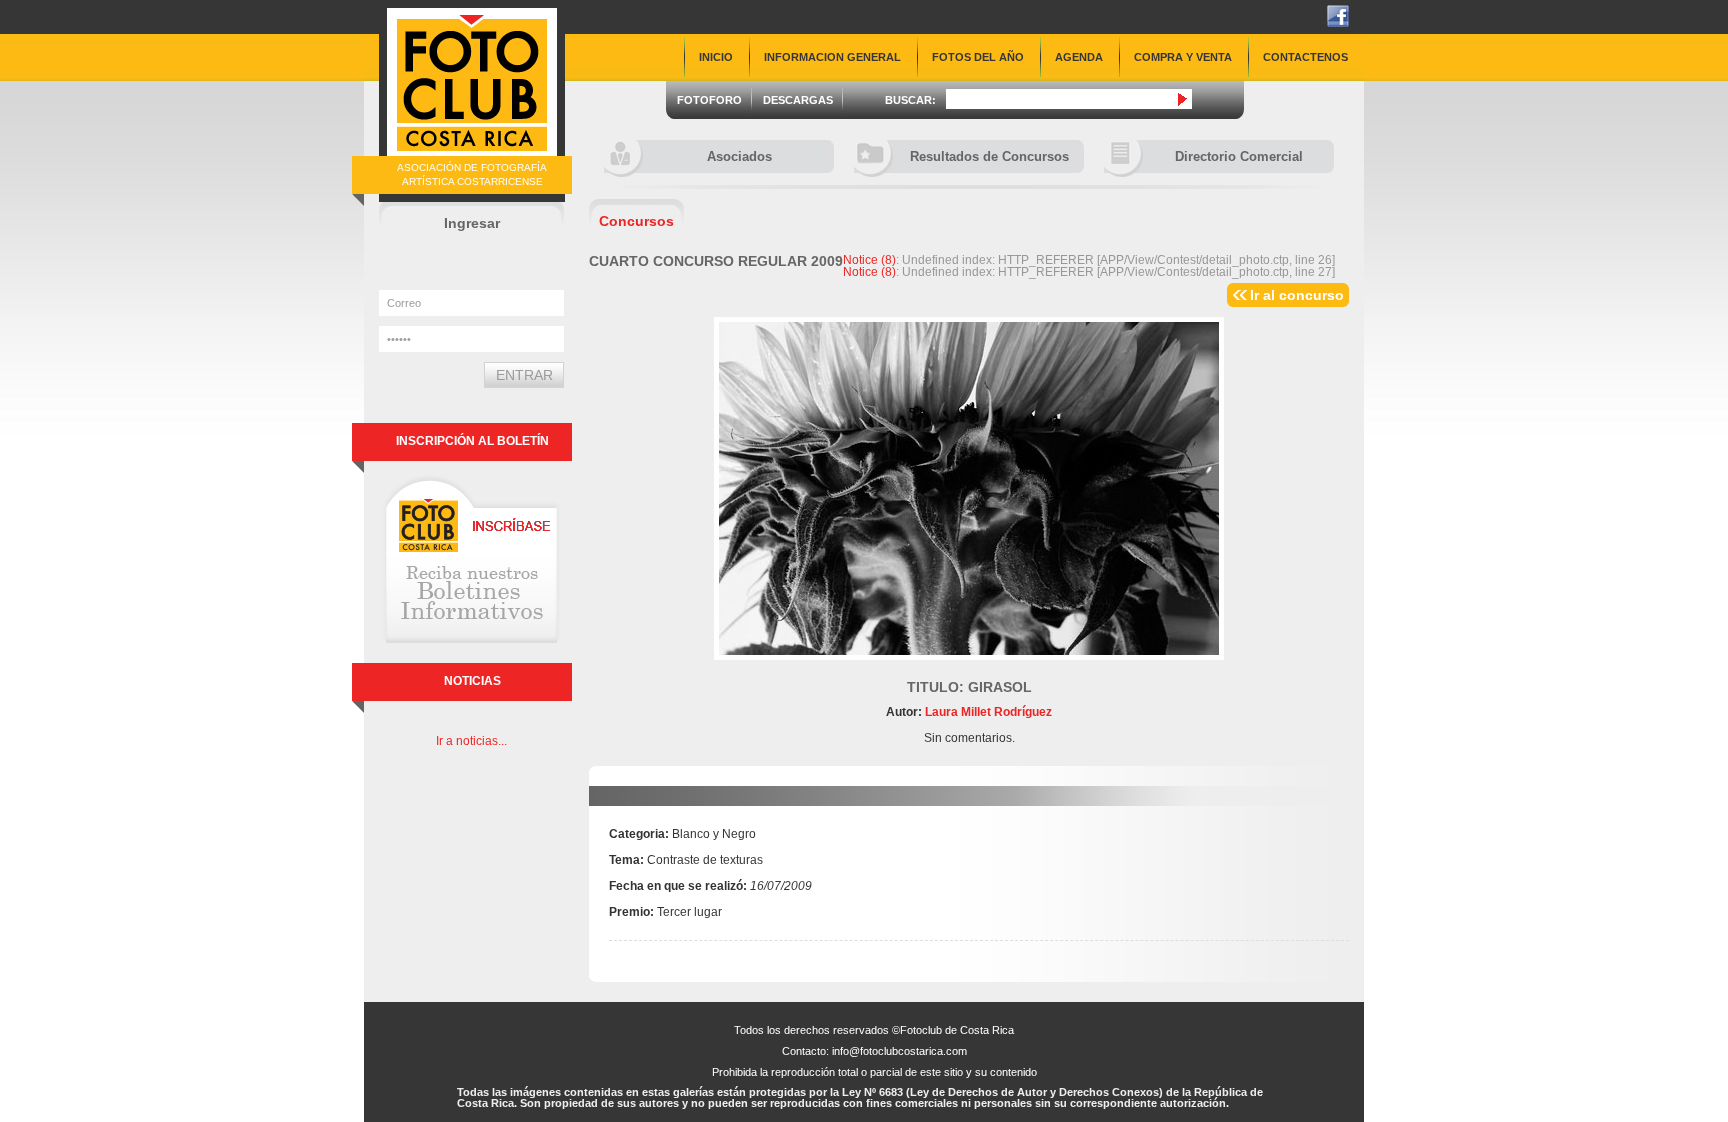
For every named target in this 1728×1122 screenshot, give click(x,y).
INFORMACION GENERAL (832, 57)
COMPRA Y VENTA (1183, 57)
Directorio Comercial (1239, 156)
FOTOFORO (709, 100)
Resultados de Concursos (989, 156)
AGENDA (1079, 57)
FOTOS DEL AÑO (978, 57)
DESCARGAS (798, 100)
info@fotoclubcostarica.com (899, 1051)
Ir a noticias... (471, 741)
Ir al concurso (1297, 295)
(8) (869, 260)
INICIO (716, 57)
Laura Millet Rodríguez (987, 712)
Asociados (739, 156)
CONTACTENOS (1305, 57)
